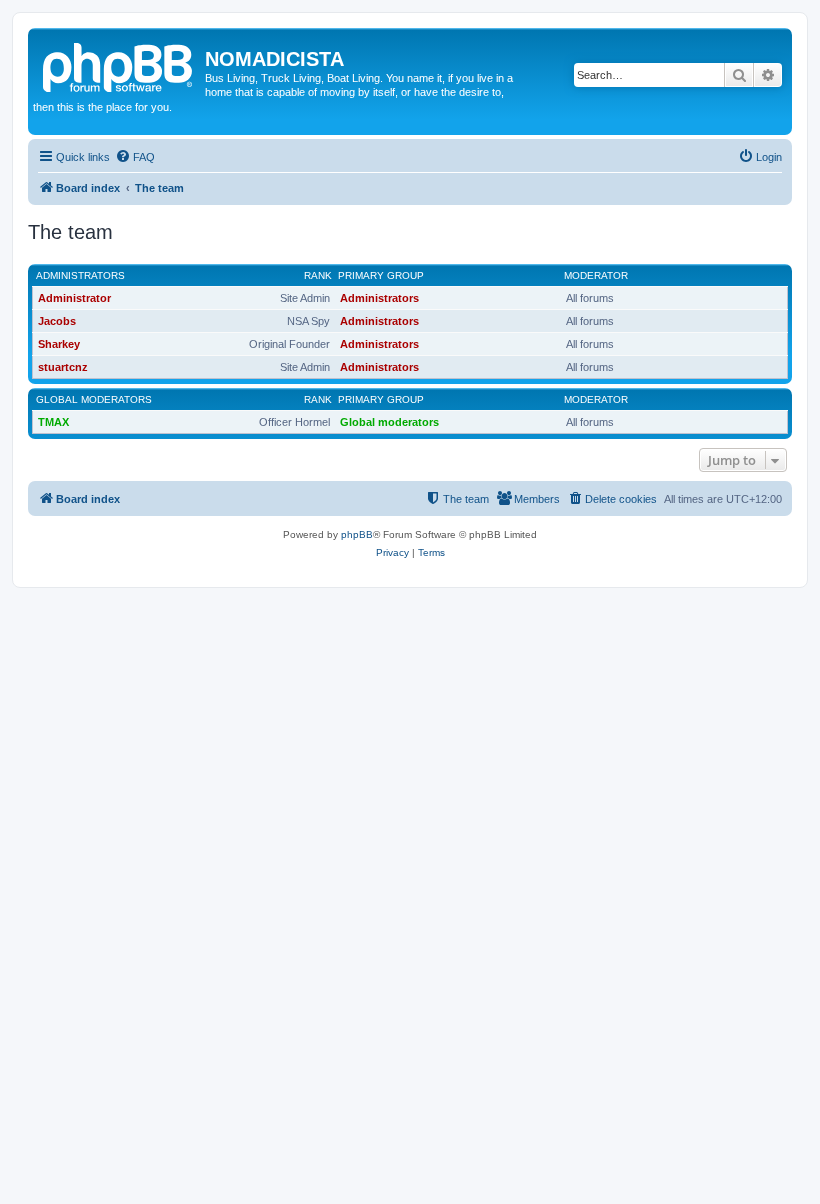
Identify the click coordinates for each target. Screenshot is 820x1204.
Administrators (80, 275)
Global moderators (94, 399)
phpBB (357, 534)
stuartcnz (63, 367)
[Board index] (119, 65)
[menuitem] (135, 157)
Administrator (74, 298)
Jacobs (57, 321)
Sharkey (59, 344)
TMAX (53, 422)
